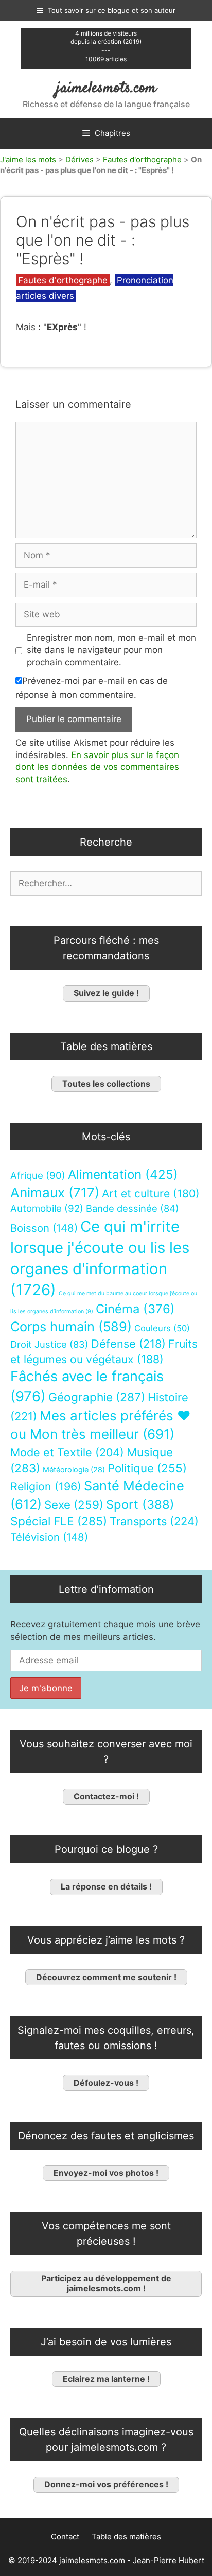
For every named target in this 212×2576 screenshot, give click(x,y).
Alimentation (123, 1174)
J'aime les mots (28, 159)
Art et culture (151, 1193)
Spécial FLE (59, 1521)
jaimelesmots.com (106, 88)
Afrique (38, 1175)
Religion (46, 1486)
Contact (65, 2537)
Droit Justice (49, 1344)
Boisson (44, 1228)
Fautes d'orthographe (142, 159)
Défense (128, 1344)
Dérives (79, 159)
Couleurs (162, 1328)
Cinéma (135, 1309)
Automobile (47, 1208)
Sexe (74, 1505)
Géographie (97, 1397)
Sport (140, 1505)
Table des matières (126, 2537)
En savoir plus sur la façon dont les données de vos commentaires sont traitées (97, 767)
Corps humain (71, 1326)
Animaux (55, 1192)
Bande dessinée (132, 1208)
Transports (154, 1521)
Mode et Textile (67, 1452)
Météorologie (74, 1470)
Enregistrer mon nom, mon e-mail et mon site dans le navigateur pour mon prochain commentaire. (111, 650)
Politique (147, 1468)
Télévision (49, 1537)
